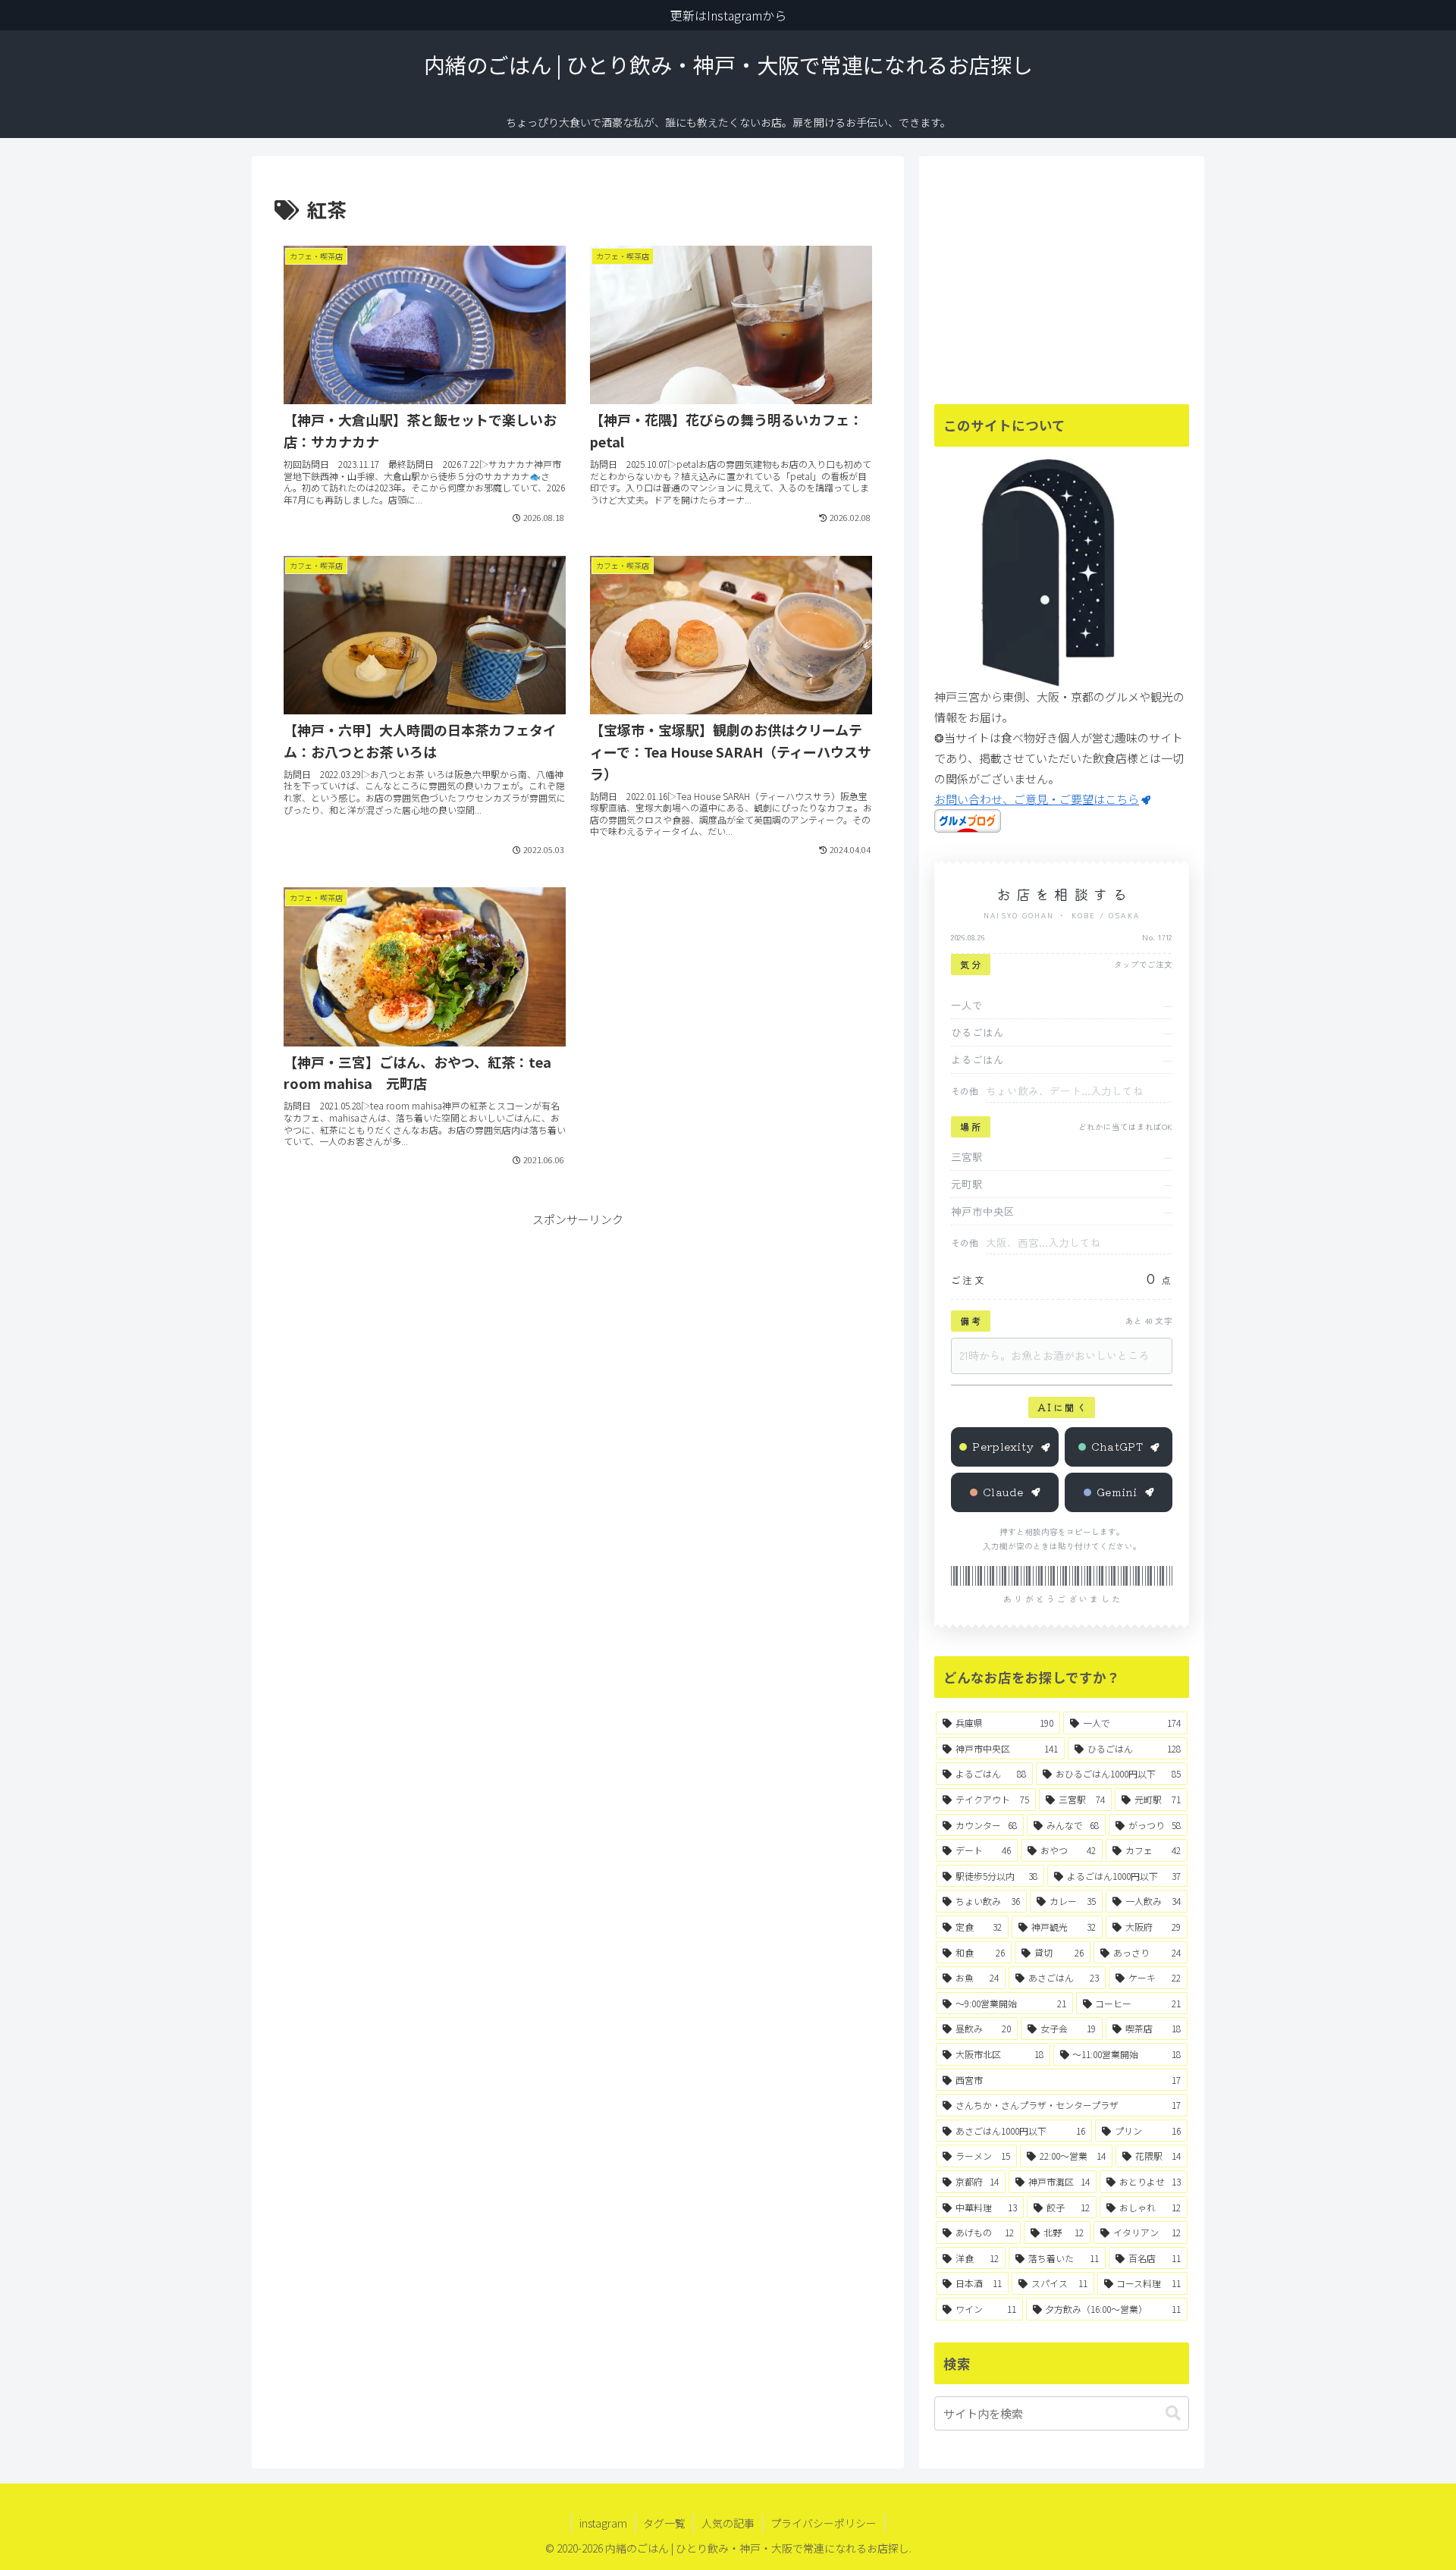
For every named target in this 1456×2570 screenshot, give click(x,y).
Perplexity (1003, 1446)
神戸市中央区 (983, 1211)
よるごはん (977, 1059)
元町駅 (967, 1184)
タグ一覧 (664, 2523)
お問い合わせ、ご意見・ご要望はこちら (1037, 799)
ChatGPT (1117, 1446)
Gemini (1117, 1492)
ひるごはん (977, 1032)
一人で (967, 1005)
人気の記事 (728, 2523)
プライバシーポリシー (824, 2523)
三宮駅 (967, 1156)
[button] (1173, 2413)
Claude (1003, 1492)
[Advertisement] (578, 1335)
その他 (965, 1091)
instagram (603, 2523)
